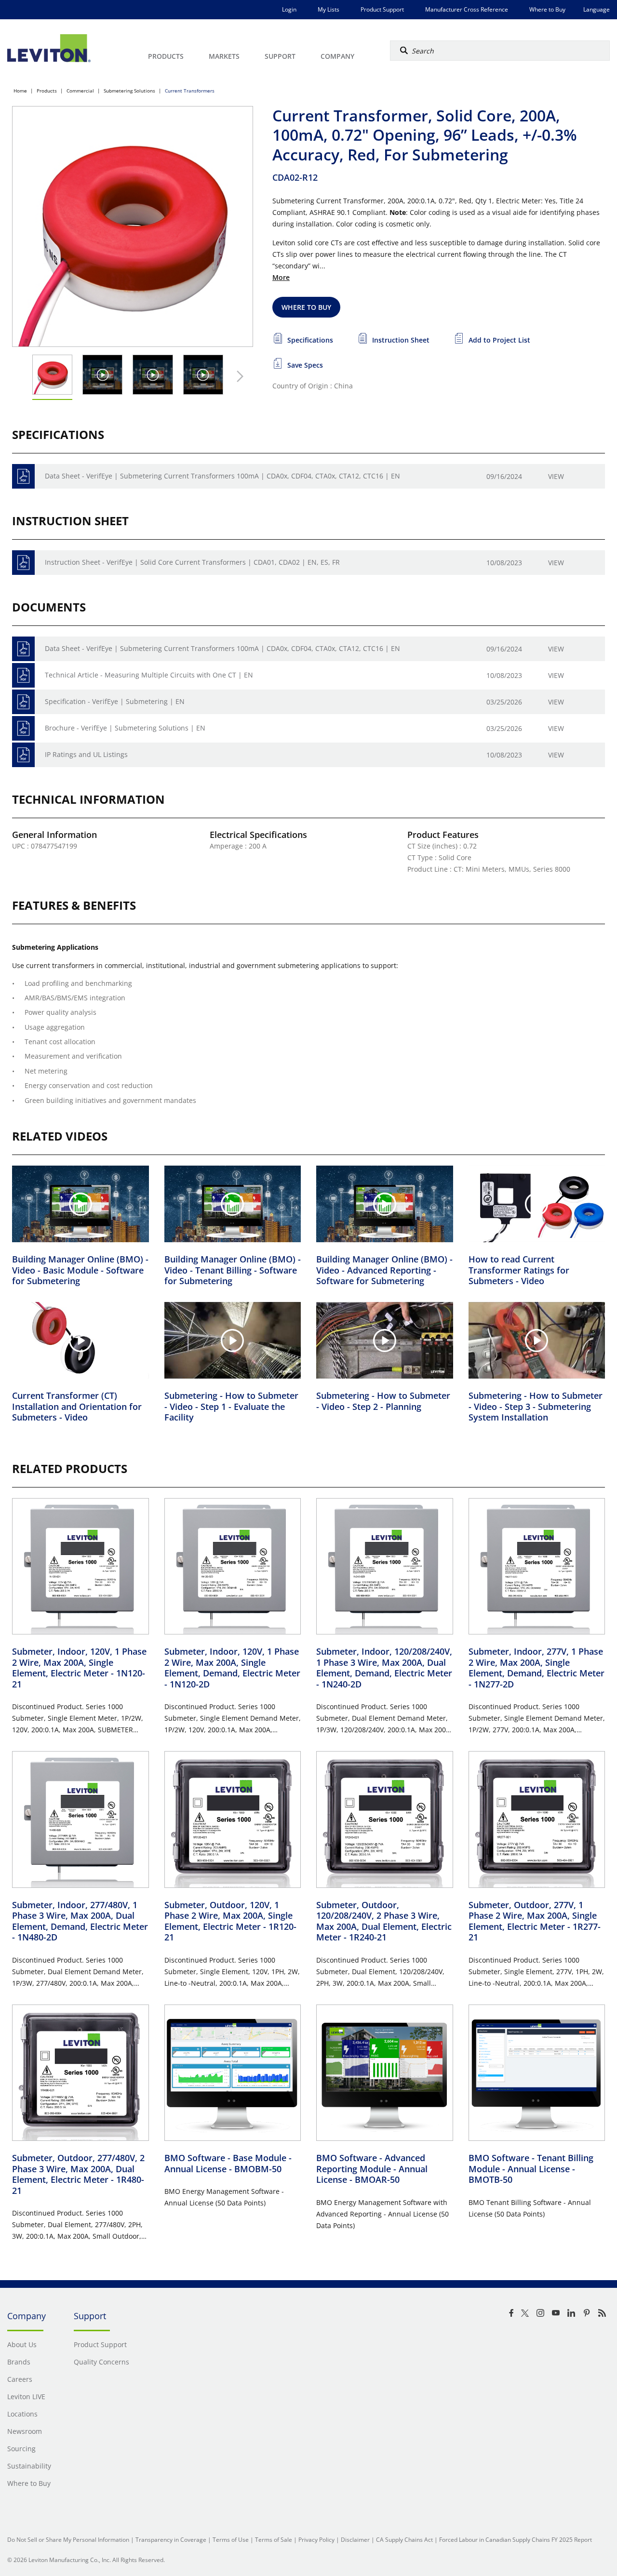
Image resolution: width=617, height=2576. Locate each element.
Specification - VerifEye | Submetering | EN (115, 701)
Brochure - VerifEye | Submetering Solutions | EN (125, 728)
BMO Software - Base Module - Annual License (228, 2163)
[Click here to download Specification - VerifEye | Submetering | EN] (23, 702)
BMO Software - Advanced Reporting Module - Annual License (372, 2169)
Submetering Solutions (129, 91)
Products (47, 91)
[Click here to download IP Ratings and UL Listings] (23, 755)
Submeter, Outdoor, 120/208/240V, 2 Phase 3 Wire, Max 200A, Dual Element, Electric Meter (384, 1921)
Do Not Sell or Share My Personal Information (68, 2540)
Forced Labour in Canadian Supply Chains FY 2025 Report (516, 2540)
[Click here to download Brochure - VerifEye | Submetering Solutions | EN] (23, 728)
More (281, 277)
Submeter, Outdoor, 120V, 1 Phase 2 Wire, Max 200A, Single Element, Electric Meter (230, 1921)
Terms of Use (231, 2540)
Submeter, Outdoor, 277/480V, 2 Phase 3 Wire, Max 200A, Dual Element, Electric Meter (78, 2174)
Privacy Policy (316, 2540)
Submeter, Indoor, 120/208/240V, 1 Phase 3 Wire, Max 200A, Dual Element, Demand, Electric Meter (384, 1668)
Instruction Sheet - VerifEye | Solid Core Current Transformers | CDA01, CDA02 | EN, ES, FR (192, 562)
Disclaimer (355, 2540)
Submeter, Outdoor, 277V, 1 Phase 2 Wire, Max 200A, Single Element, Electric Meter (535, 1921)
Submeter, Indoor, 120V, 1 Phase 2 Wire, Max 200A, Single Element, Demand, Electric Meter (232, 1668)
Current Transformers (190, 91)
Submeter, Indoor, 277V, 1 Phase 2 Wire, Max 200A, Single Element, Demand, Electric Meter (537, 1668)
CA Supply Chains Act (404, 2540)
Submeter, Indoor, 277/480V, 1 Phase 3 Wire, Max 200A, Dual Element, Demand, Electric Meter (80, 1921)
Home (20, 91)
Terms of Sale (274, 2540)
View (556, 476)
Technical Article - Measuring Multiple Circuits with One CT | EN (149, 675)
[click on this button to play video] (102, 375)
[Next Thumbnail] (238, 376)
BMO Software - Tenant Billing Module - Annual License (531, 2169)
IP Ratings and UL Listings (86, 754)
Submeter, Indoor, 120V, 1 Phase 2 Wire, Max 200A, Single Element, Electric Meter (79, 1668)
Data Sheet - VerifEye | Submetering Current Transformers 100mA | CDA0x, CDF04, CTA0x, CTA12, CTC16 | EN (222, 476)
